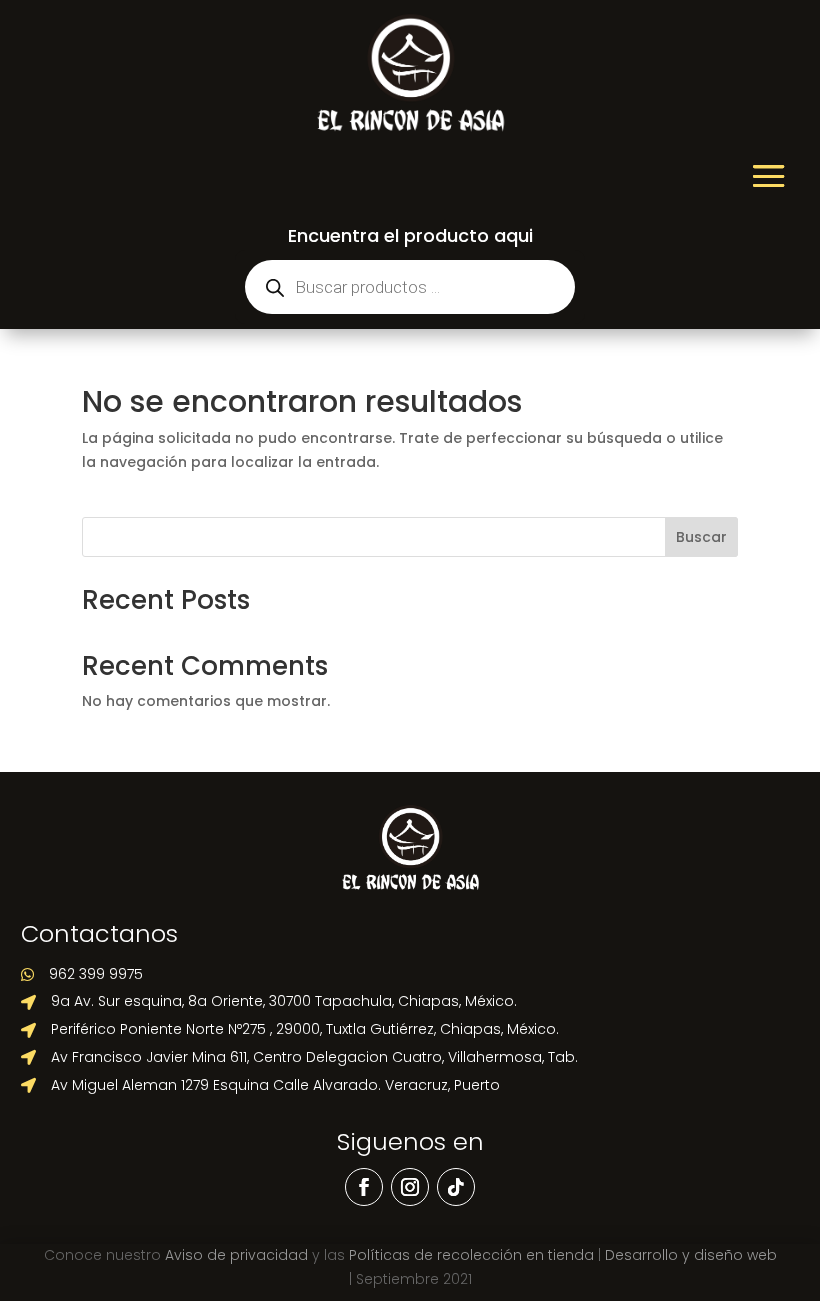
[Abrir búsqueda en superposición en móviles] (410, 287)
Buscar (701, 537)
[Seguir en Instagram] (410, 1187)
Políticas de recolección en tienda (471, 1255)
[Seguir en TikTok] (456, 1187)
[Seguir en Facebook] (364, 1187)
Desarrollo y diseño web (691, 1255)
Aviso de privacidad (236, 1255)
